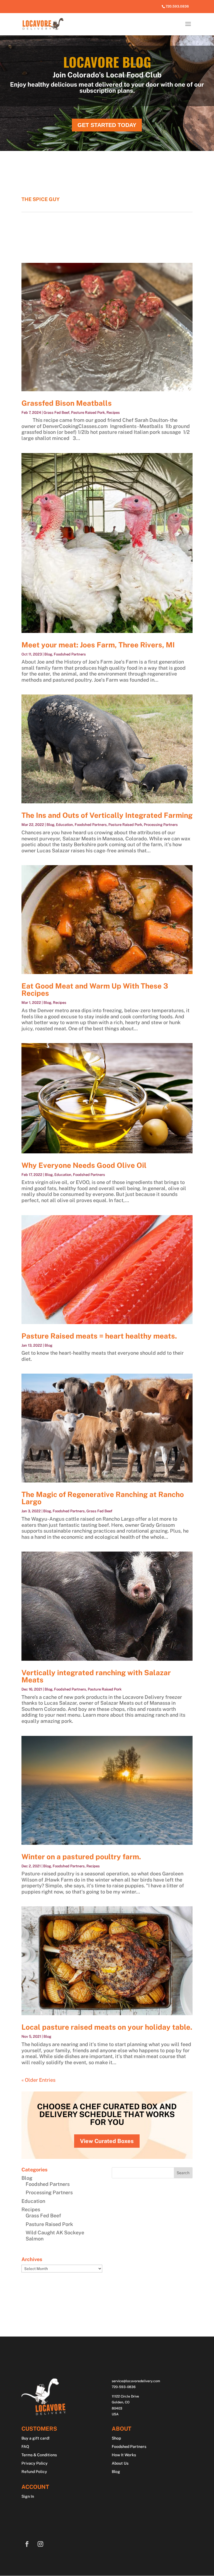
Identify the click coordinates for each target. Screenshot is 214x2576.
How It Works (124, 2455)
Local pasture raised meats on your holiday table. (107, 2027)
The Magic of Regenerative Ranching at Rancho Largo (103, 1498)
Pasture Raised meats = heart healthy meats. (99, 1336)
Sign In (28, 2497)
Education (65, 825)
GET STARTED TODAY (107, 125)
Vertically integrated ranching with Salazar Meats (96, 1676)
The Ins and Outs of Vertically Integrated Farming (107, 815)
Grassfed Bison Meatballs (67, 403)
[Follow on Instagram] (40, 2544)
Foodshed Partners (70, 654)
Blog (48, 654)
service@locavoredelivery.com (136, 2381)
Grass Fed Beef (56, 413)
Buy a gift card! (36, 2438)
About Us (120, 2463)
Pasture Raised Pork (88, 413)
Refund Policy (34, 2472)
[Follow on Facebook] (27, 2544)
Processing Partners (161, 825)
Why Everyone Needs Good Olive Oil (84, 1165)
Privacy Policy (35, 2463)
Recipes (113, 413)
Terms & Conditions (39, 2455)
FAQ (25, 2447)
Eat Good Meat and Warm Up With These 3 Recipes (95, 989)
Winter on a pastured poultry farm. (81, 1857)
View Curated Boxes (107, 2141)
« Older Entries (38, 2080)
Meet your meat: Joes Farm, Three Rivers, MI (98, 645)
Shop (116, 2438)
